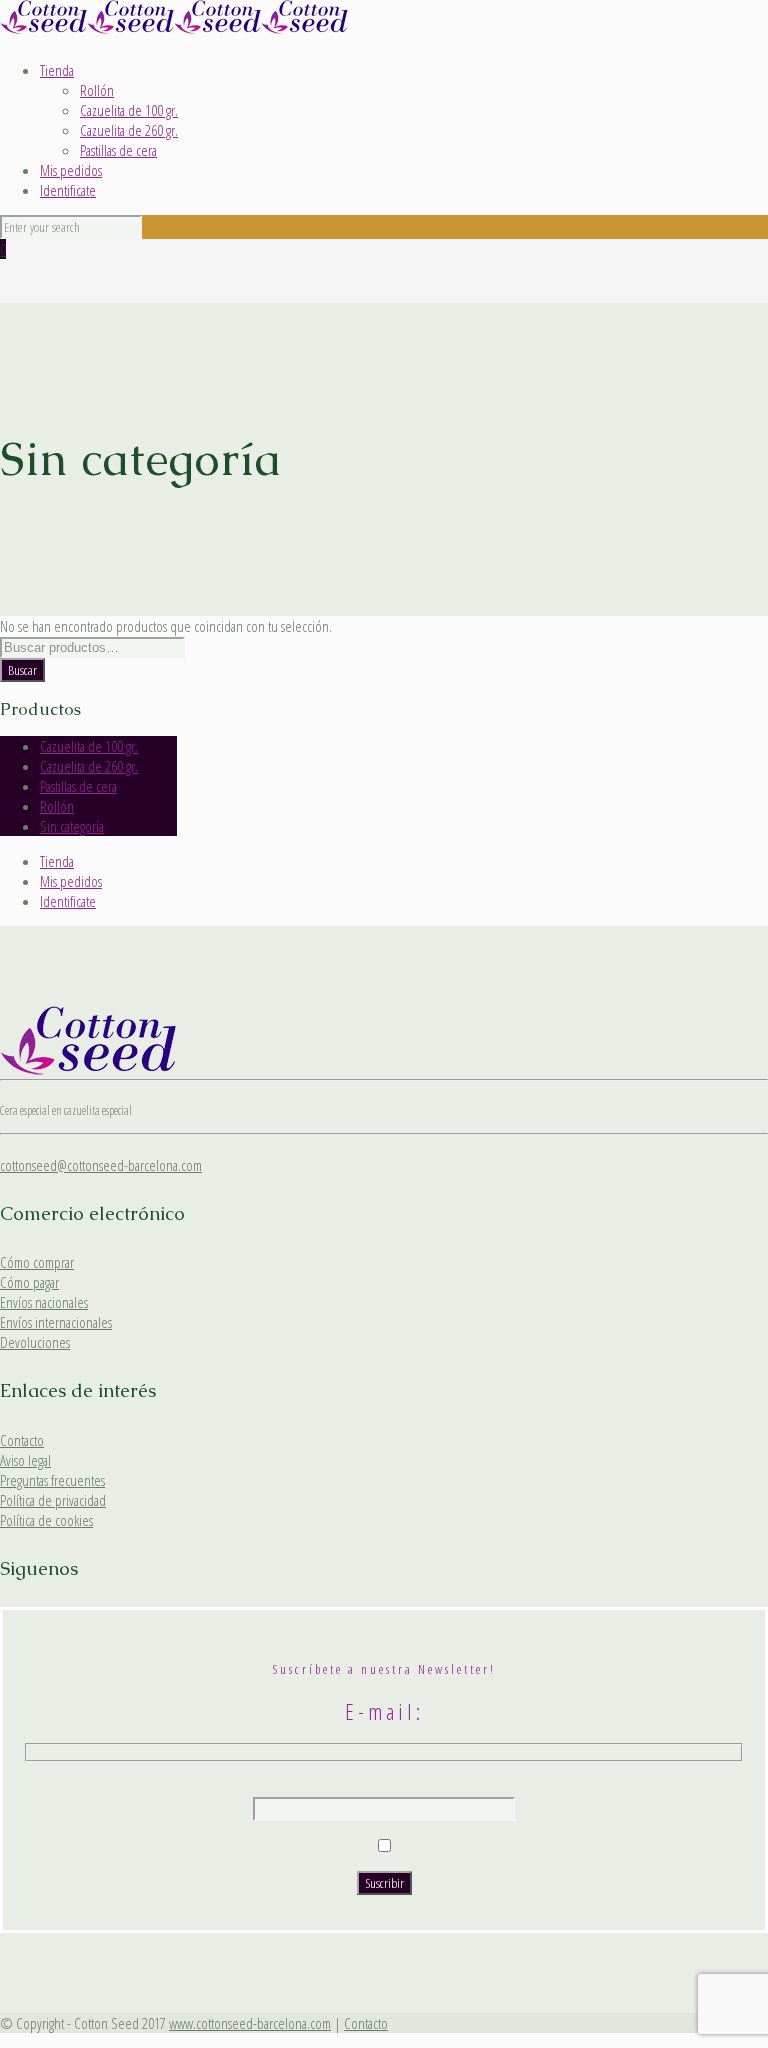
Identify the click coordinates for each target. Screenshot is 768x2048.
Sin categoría (72, 826)
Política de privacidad (53, 1500)
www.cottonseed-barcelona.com (250, 2023)
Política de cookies (46, 1520)
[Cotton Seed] (174, 28)
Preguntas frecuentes (52, 1480)
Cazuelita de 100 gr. (129, 110)
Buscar (22, 670)
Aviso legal (25, 1460)
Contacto (22, 1440)
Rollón (97, 90)
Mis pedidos (71, 170)
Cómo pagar (29, 1282)
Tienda (57, 70)
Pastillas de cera (118, 150)
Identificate (68, 190)
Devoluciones (35, 1342)
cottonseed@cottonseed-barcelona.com (101, 1165)
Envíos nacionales (44, 1302)
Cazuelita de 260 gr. (129, 130)
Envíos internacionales (56, 1322)
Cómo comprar (37, 1262)
